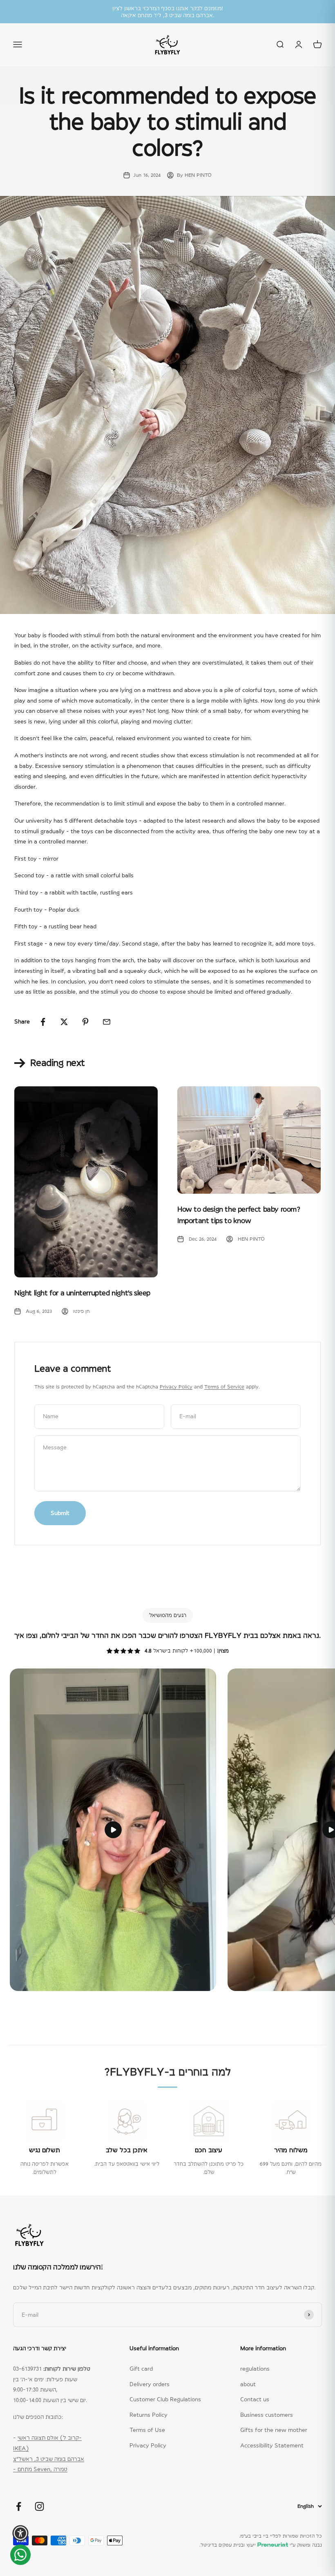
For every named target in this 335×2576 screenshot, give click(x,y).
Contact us (255, 2399)
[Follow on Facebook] (19, 2506)
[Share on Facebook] (43, 1022)
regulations (255, 2369)
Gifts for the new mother (274, 2430)
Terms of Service (224, 1387)
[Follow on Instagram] (39, 2506)
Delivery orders (150, 2384)
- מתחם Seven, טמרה (40, 2469)
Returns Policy (149, 2415)
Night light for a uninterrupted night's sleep (82, 1293)
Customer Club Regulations (165, 2399)
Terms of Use (147, 2430)
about (248, 2384)
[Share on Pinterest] (85, 1022)
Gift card (141, 2369)
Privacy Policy (176, 1387)
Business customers (267, 2415)
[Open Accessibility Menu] (20, 2533)
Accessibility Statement (272, 2445)
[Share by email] (107, 1022)
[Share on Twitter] (64, 1022)
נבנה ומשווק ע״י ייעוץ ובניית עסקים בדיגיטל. (261, 2545)
